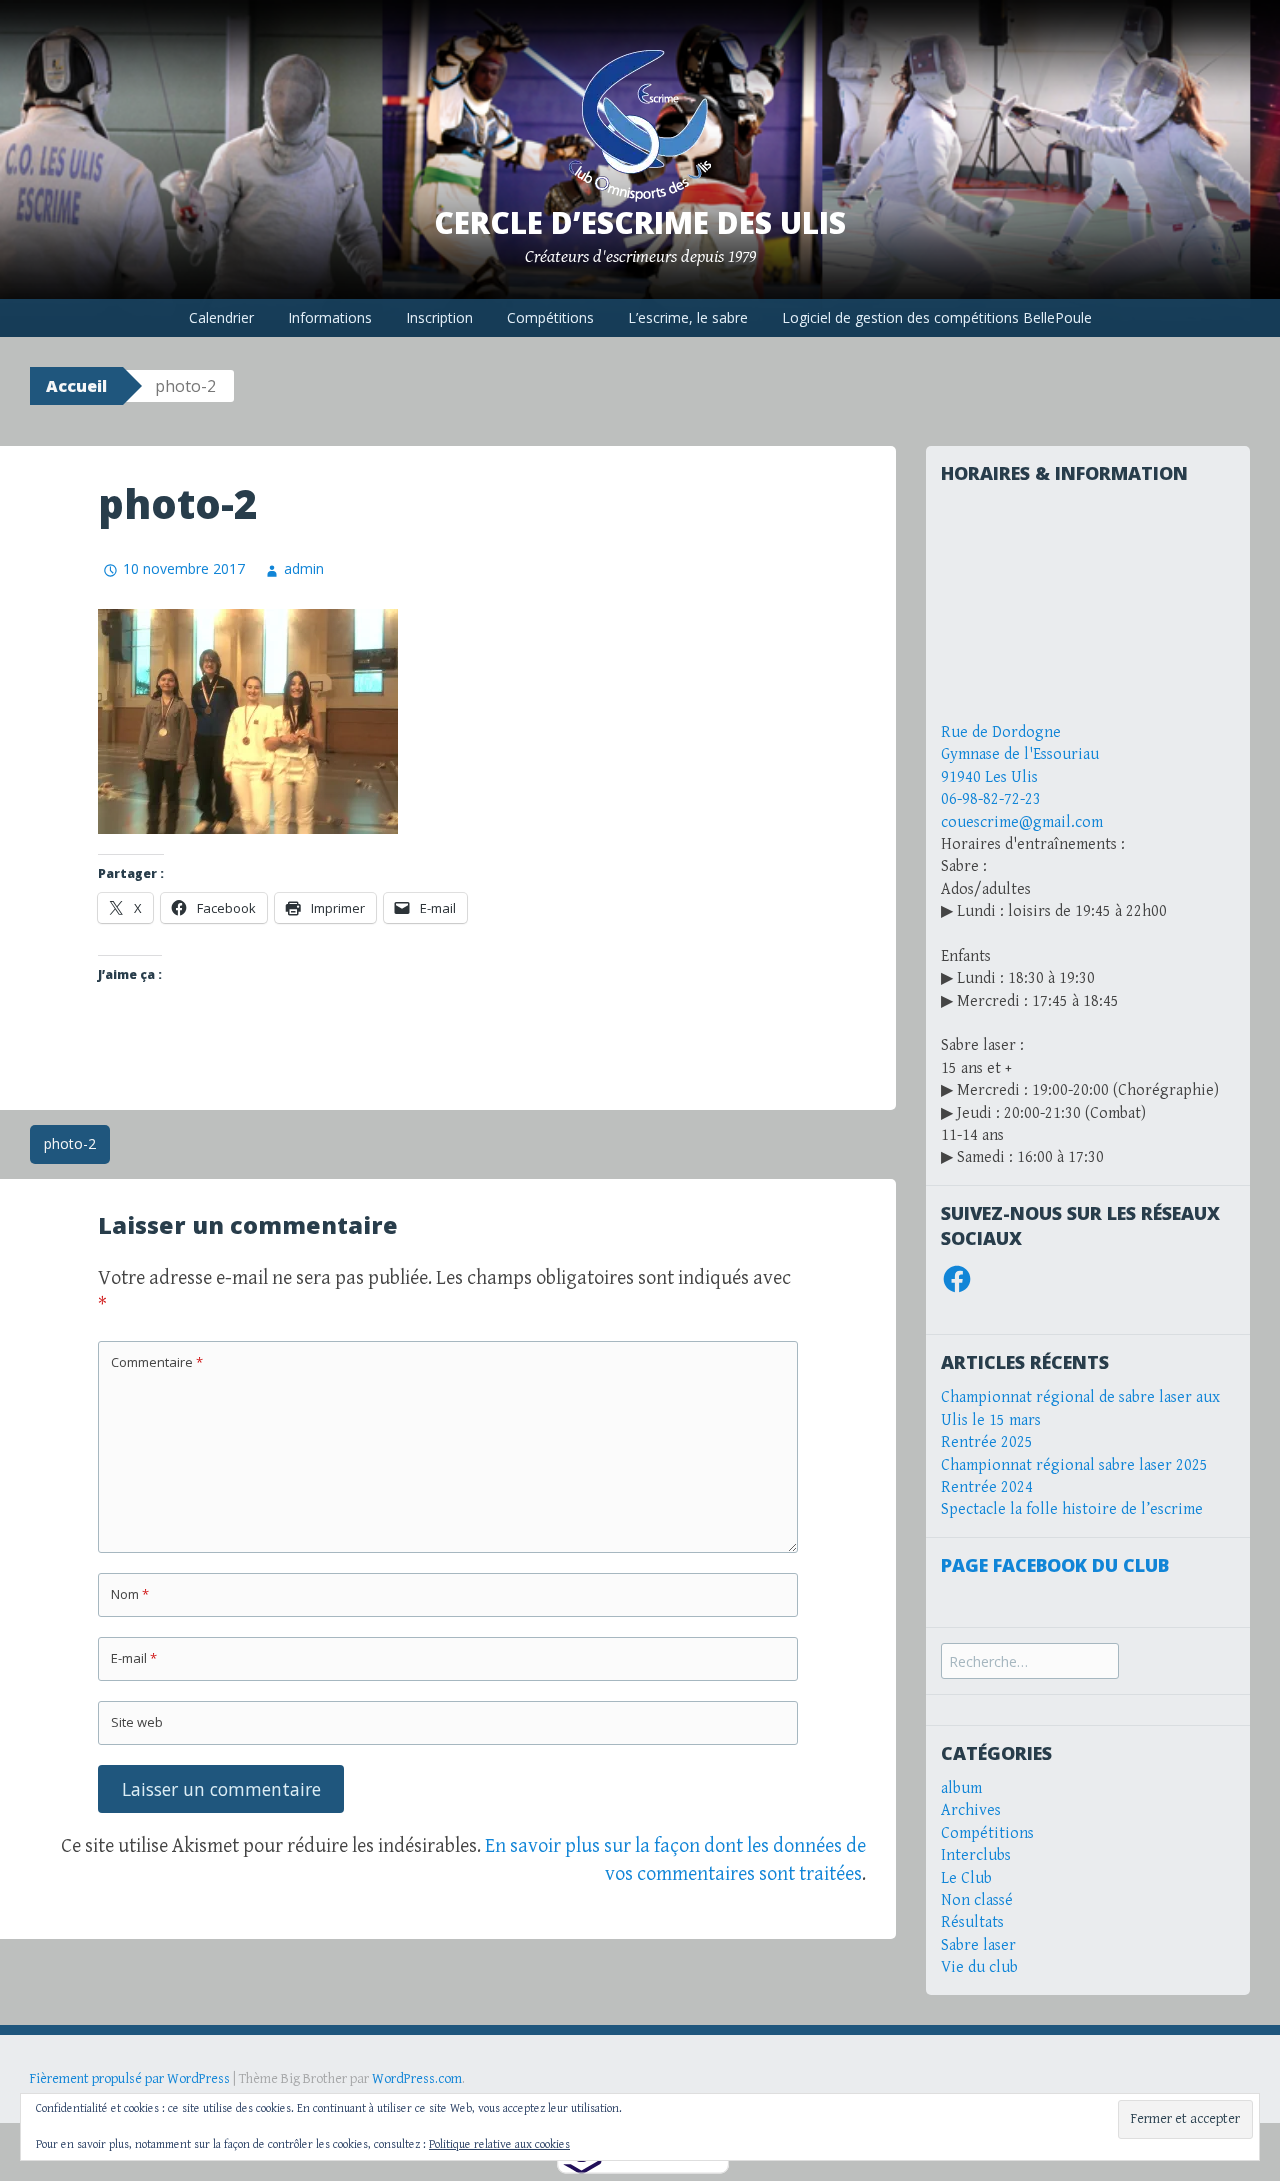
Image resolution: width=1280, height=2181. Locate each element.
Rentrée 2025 (987, 1442)
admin (304, 568)
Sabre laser (978, 1945)
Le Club (966, 1878)
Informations (330, 317)
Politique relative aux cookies (499, 2144)
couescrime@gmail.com (1022, 822)
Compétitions (550, 317)
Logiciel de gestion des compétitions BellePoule (937, 317)
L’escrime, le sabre (688, 317)
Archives (971, 1810)
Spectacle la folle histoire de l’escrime (1072, 1509)
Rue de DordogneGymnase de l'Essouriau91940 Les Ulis (1020, 755)
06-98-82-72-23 (991, 799)
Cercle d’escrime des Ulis (640, 222)
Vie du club (979, 1967)
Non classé (977, 1900)
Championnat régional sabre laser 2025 (1074, 1465)
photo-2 (70, 1143)
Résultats (972, 1922)
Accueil (76, 386)
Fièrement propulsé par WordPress (130, 2079)
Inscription (439, 317)
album (961, 1788)
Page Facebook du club (1055, 1565)
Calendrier (221, 317)
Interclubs (976, 1855)
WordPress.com (417, 2079)
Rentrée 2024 (987, 1487)
